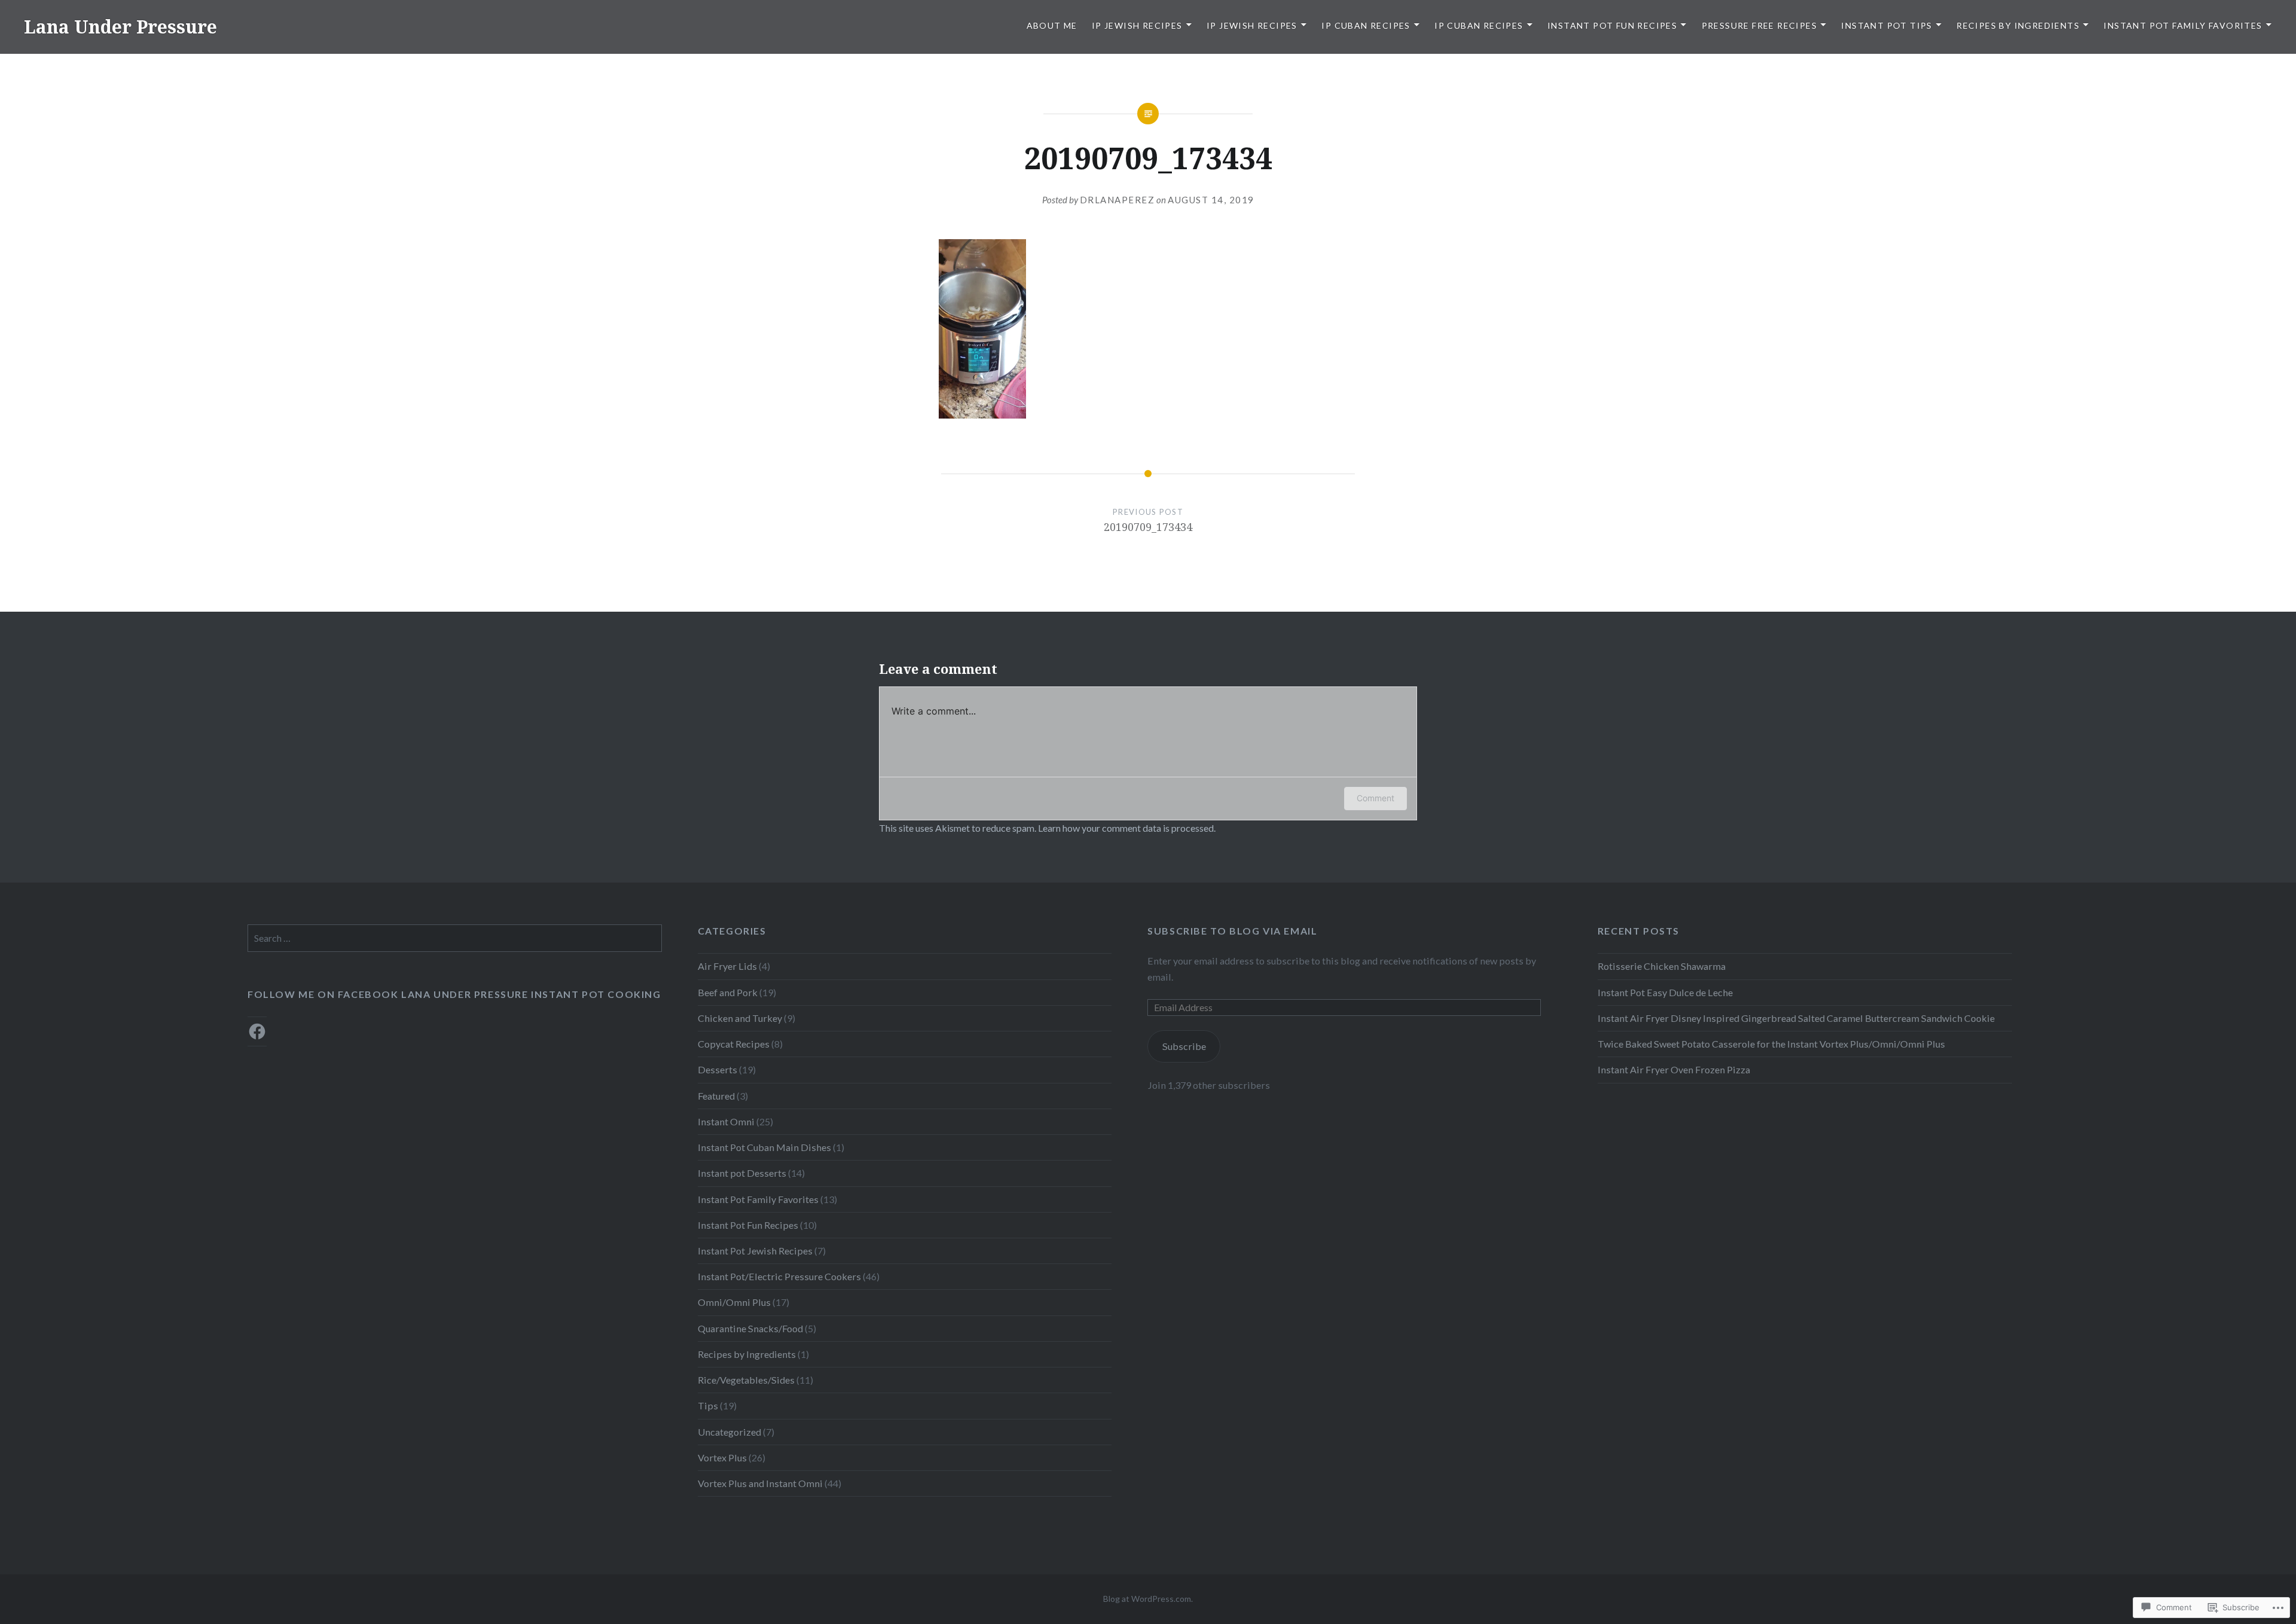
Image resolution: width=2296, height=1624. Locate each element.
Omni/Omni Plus (734, 1302)
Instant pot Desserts (742, 1173)
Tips (708, 1405)
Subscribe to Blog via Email (1232, 931)
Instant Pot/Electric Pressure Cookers (779, 1276)
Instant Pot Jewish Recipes (755, 1251)
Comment (1376, 798)
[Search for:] (455, 938)
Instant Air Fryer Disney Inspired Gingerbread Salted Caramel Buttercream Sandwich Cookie (1796, 1018)
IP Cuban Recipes (1366, 25)
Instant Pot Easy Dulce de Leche (1665, 992)
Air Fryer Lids (727, 966)
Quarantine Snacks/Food (750, 1328)
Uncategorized (729, 1432)
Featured (716, 1096)
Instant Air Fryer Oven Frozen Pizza (1674, 1069)
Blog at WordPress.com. (1148, 1599)
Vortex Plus (722, 1457)
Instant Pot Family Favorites (2183, 25)
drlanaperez (1118, 200)
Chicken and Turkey (740, 1018)
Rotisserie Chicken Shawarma (1662, 966)
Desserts (717, 1069)
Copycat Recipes (734, 1044)
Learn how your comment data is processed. (1127, 828)
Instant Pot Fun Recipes (1612, 25)
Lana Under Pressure (120, 27)
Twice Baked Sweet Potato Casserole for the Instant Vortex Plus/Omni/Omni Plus (1771, 1044)
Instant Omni (726, 1121)
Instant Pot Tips (1886, 25)
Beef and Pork (728, 992)
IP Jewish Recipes (1137, 25)
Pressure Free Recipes (1759, 25)
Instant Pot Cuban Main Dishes (764, 1147)
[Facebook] (257, 1031)
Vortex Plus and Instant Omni (760, 1483)
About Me (1052, 25)
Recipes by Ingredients (2018, 25)
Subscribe (1184, 1046)
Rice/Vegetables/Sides (746, 1380)
